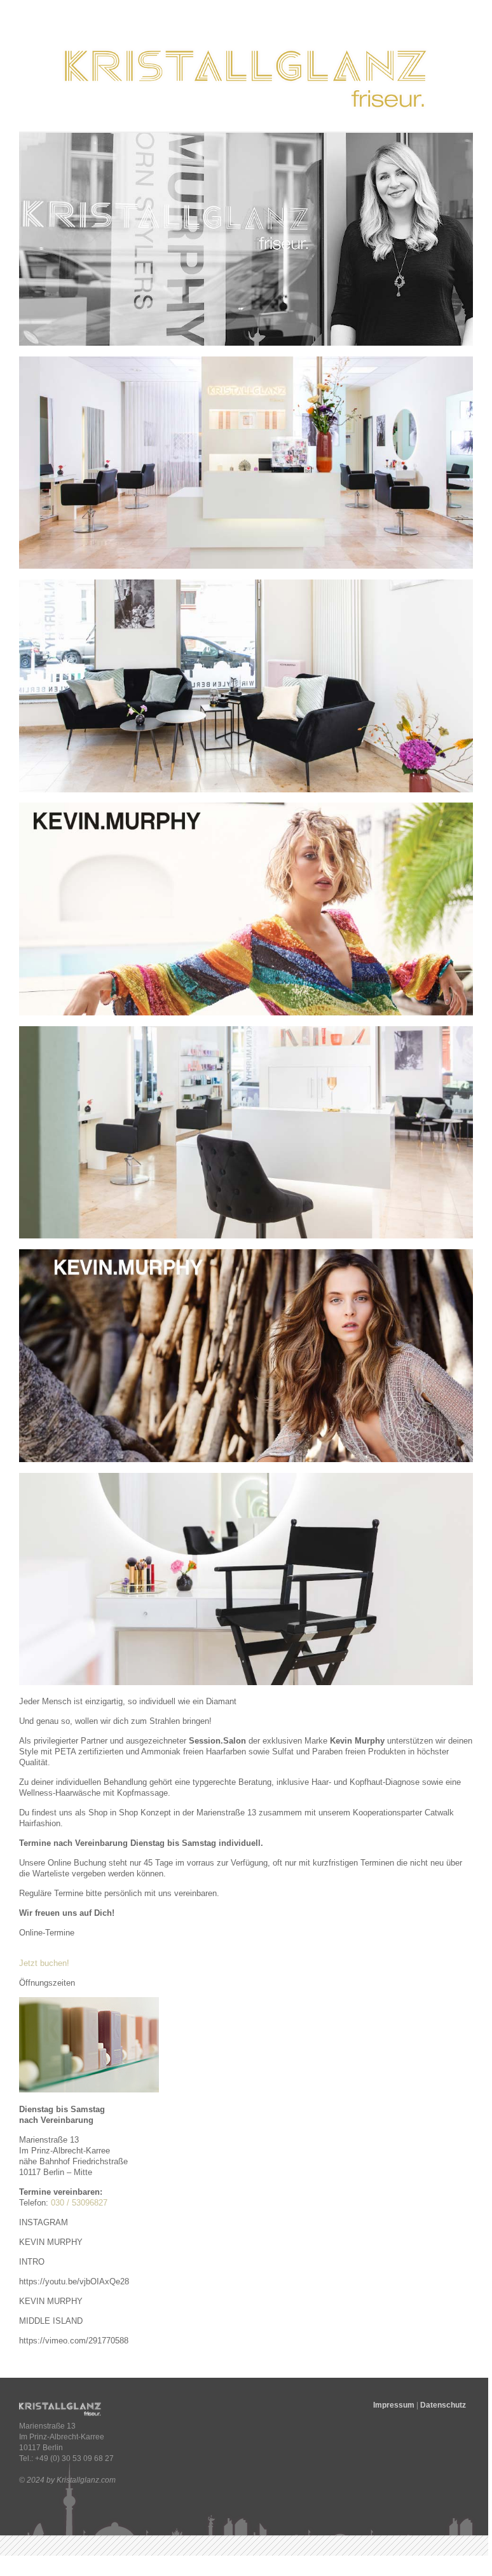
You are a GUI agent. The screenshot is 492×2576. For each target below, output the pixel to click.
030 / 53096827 (79, 2203)
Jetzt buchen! (44, 1963)
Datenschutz (443, 2405)
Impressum (394, 2405)
